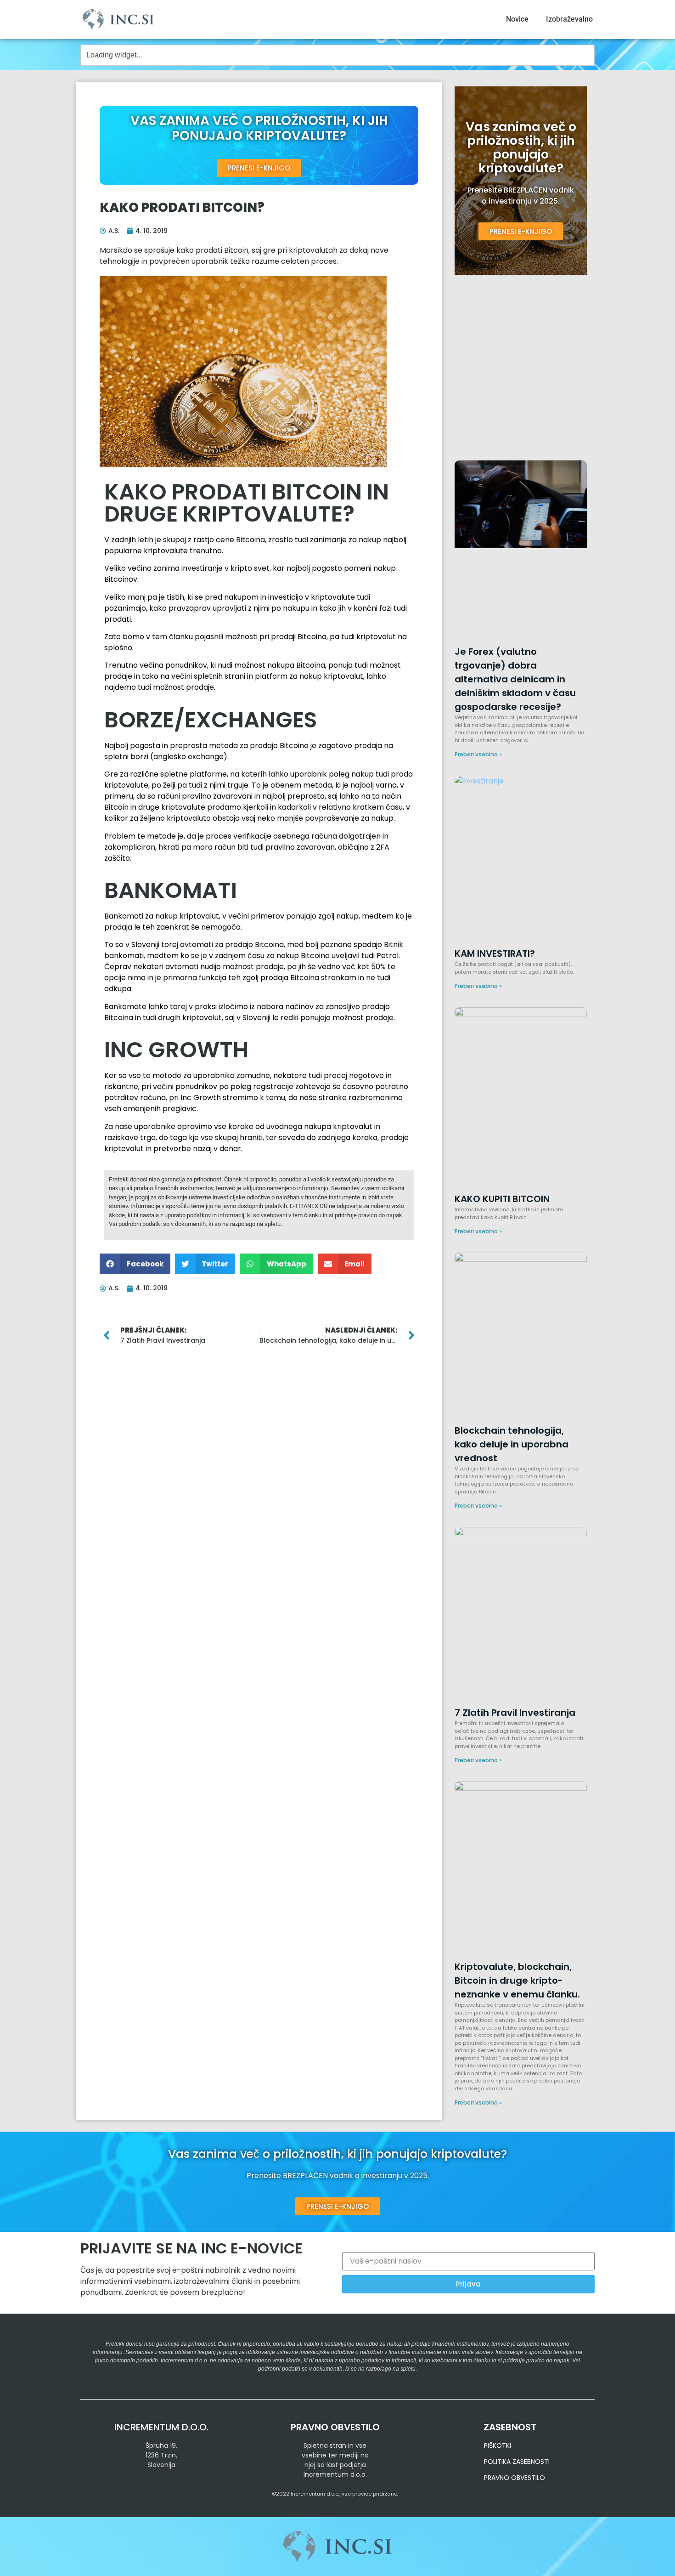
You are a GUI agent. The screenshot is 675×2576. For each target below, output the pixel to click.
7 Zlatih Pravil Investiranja (515, 1713)
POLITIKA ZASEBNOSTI (517, 2462)
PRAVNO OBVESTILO (515, 2478)
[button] (135, 1264)
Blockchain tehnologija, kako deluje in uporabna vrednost (512, 1444)
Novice (517, 19)
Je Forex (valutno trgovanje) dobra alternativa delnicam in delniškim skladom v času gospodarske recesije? (515, 679)
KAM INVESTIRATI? (495, 953)
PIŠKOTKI (498, 2445)
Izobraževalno (569, 19)
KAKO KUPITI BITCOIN (502, 1199)
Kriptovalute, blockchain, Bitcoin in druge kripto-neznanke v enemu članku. (517, 1980)
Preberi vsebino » (478, 754)
